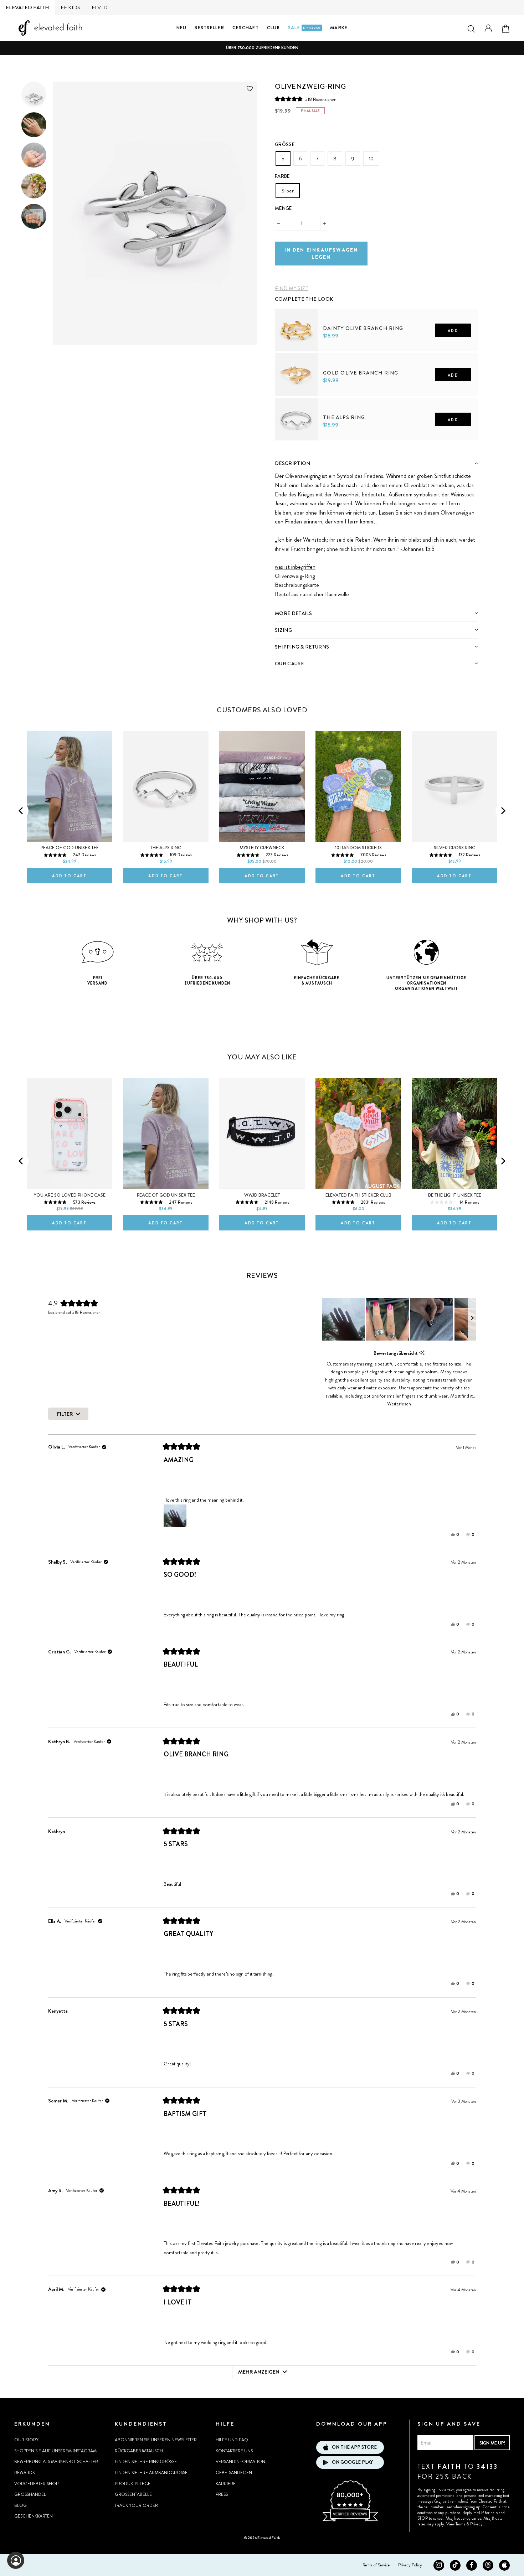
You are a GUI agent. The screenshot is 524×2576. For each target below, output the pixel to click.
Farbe (282, 176)
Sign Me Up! (492, 2443)
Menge (283, 208)
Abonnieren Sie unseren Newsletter (156, 2440)
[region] (399, 1319)
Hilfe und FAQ (232, 2440)
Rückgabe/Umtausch (139, 2451)
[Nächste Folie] (472, 1319)
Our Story (26, 2440)
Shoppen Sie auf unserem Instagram (55, 2451)
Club (273, 28)
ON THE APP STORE (354, 2447)
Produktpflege (133, 2484)
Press (222, 2494)
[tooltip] (422, 1353)
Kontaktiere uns (234, 2451)
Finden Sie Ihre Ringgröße (146, 2462)
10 (371, 159)
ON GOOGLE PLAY (352, 2462)
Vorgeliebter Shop (36, 2484)
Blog (20, 2505)
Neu (182, 28)
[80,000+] (350, 2520)
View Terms (456, 2524)
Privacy (476, 2524)
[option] (262, 48)
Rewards (24, 2473)
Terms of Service (376, 2565)
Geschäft (246, 28)
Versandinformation (240, 2462)
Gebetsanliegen (234, 2473)
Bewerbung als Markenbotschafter (56, 2462)
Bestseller (209, 28)
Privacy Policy (410, 2565)
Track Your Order (136, 2505)
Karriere (226, 2484)
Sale (304, 28)
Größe (285, 144)
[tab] (376, 463)
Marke (339, 28)
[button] (306, 99)
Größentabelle (133, 2494)
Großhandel (30, 2494)
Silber (288, 191)
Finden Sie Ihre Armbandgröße (151, 2473)
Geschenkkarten (34, 2516)
